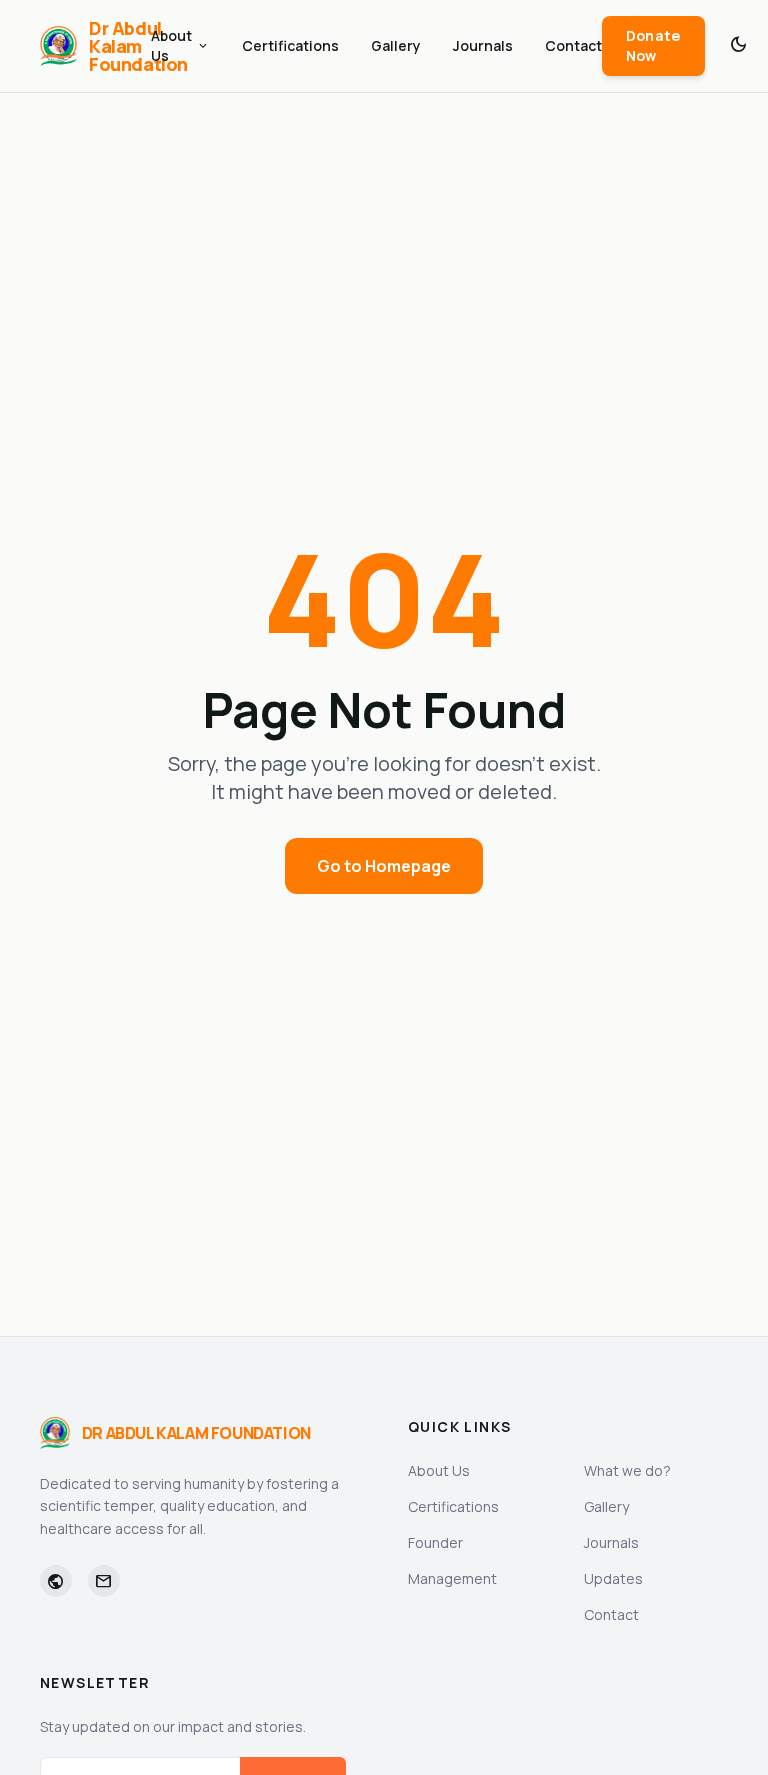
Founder (435, 1542)
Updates (613, 1578)
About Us (180, 45)
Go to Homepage (384, 866)
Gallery (396, 45)
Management (452, 1578)
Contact (573, 45)
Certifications (290, 45)
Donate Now (653, 45)
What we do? (627, 1470)
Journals (483, 45)
